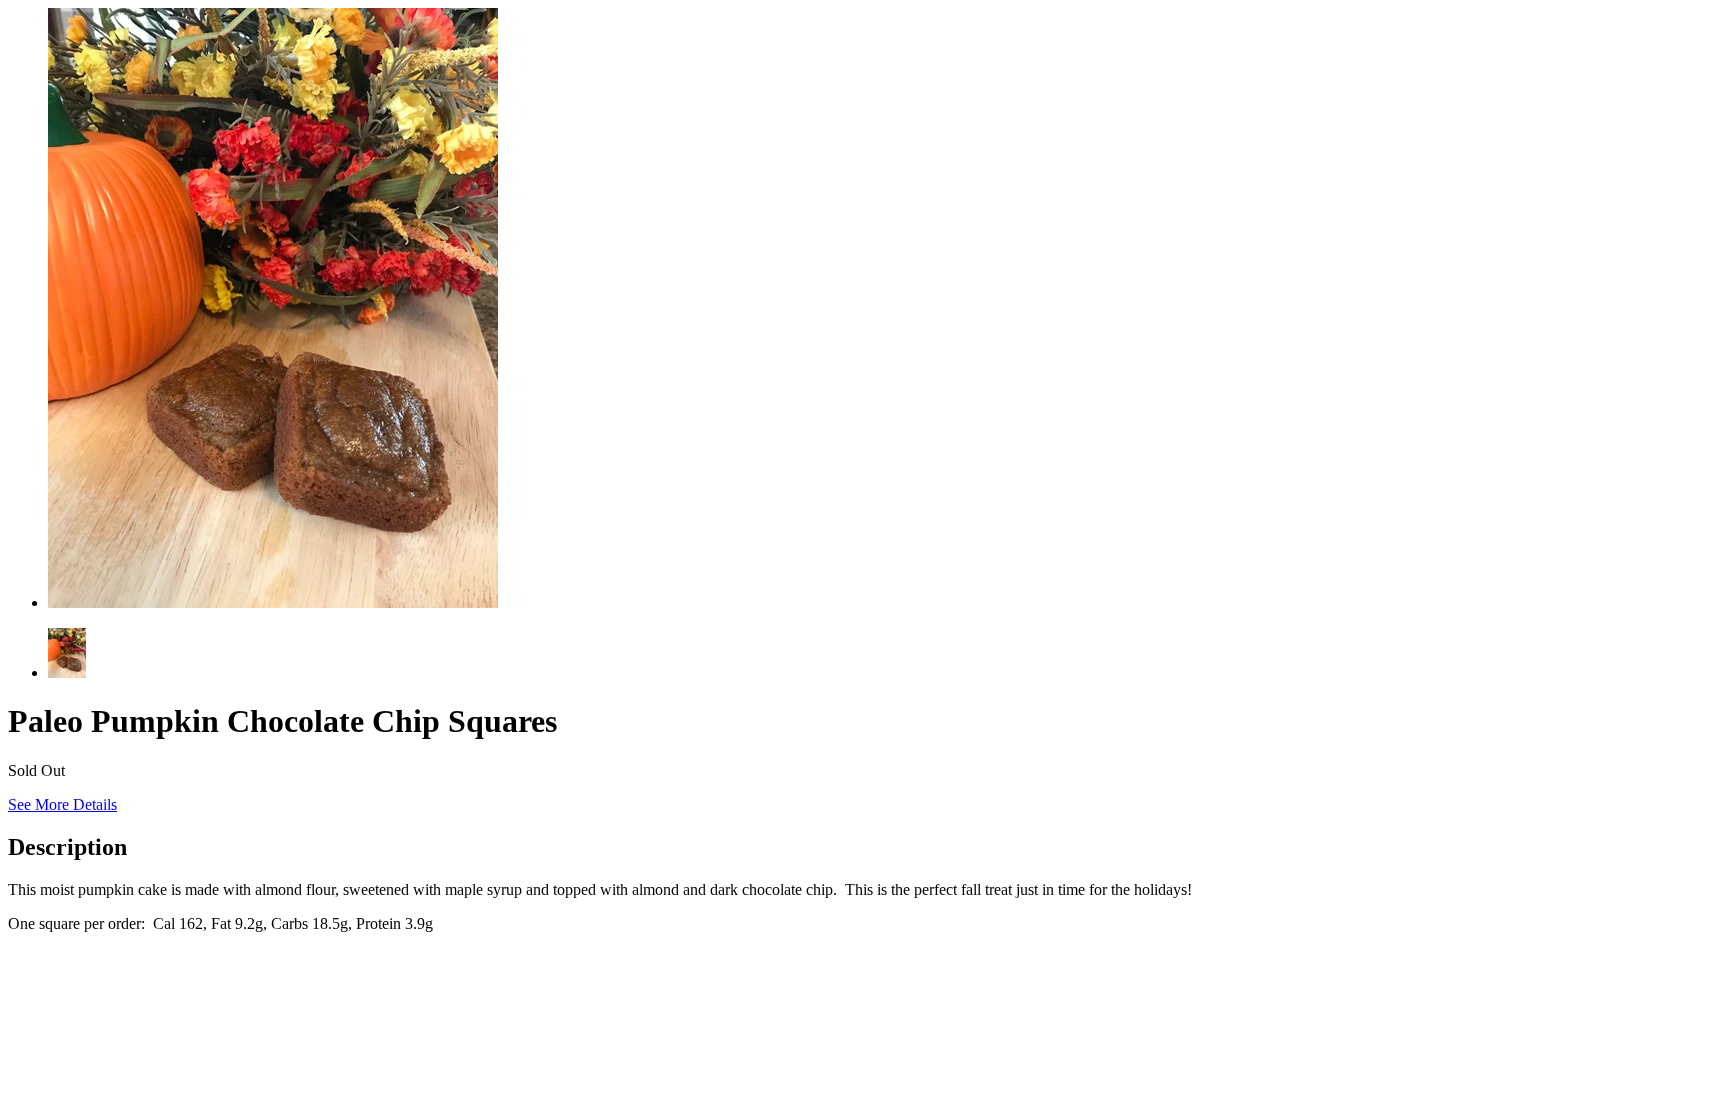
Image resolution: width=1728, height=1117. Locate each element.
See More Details (62, 804)
